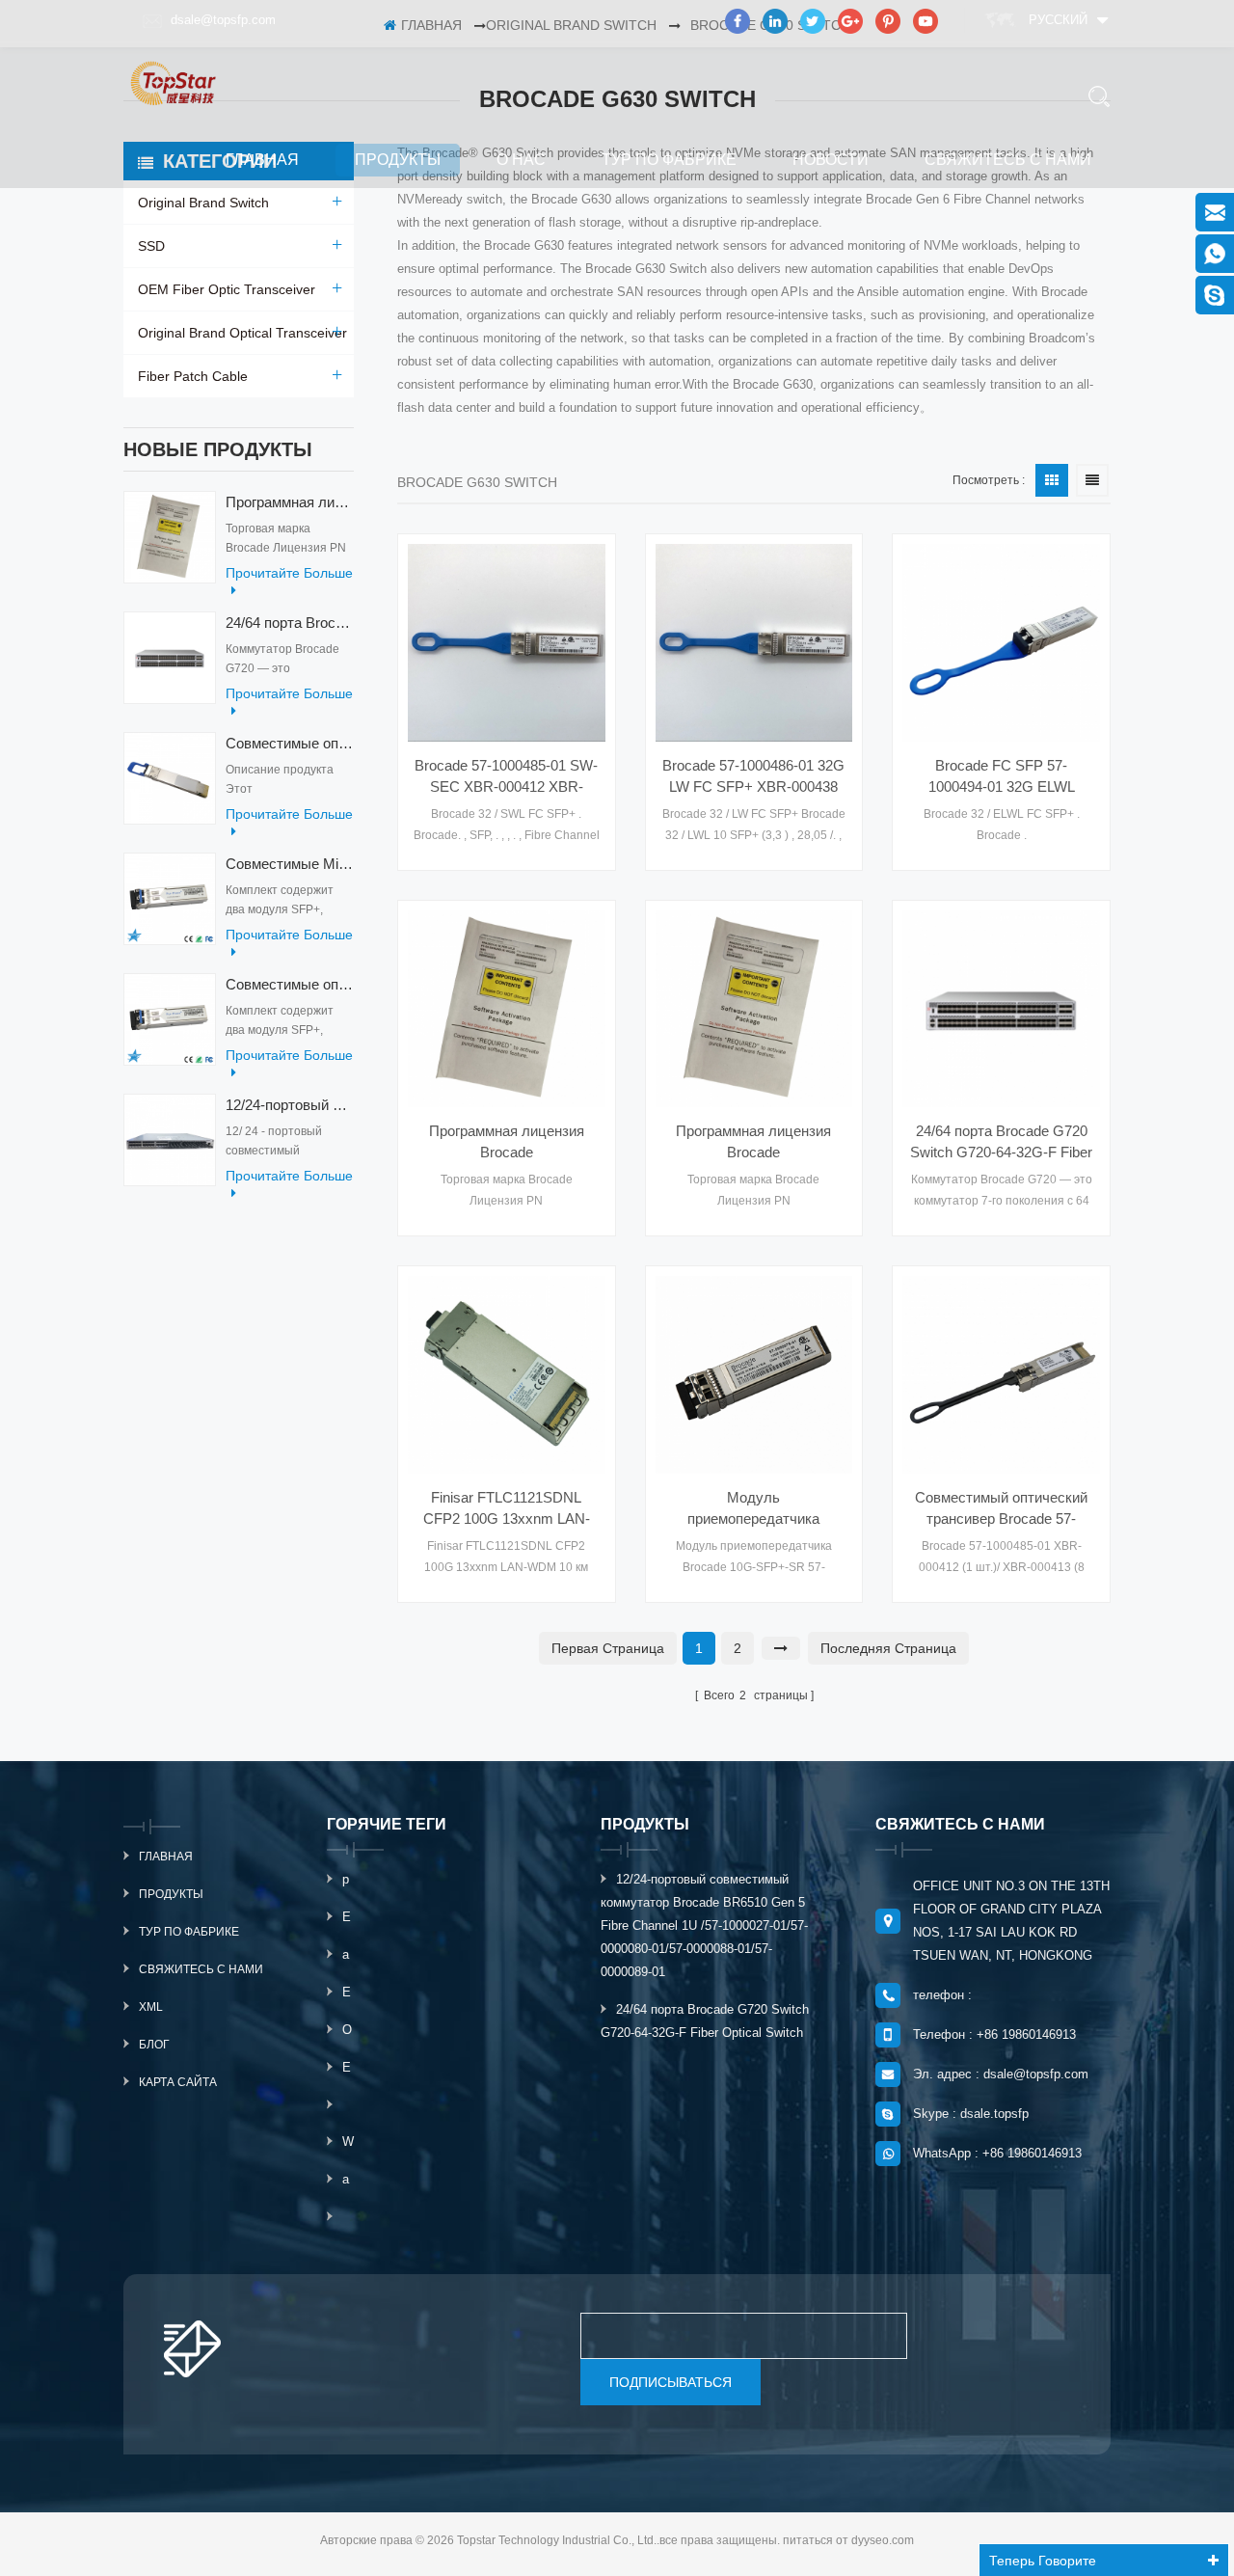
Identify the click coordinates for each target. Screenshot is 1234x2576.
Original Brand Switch (203, 203)
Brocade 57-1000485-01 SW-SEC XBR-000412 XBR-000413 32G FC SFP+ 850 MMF (506, 777)
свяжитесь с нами (1008, 160)
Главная (262, 160)
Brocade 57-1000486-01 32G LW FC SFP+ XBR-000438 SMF (753, 777)
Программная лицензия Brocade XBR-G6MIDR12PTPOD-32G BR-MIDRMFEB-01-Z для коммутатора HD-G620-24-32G (290, 502)
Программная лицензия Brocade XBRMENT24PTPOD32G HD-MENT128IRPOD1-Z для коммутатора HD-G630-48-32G (754, 1143)
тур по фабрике (669, 160)
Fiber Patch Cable (193, 376)
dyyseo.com (883, 2540)
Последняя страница (888, 1648)
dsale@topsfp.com (223, 20)
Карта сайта (178, 2082)
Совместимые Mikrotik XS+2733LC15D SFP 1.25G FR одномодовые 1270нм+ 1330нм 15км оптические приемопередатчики (290, 864)
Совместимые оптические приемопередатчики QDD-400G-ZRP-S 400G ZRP (290, 743)
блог (154, 2045)
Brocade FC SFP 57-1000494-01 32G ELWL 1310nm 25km (1002, 777)
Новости (831, 160)
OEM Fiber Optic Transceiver (227, 289)
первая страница (608, 1648)
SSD (151, 246)
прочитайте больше (289, 573)
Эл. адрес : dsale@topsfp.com (1001, 2074)
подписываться (671, 2382)
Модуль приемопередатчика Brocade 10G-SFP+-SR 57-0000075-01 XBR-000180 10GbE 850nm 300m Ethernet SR (753, 1509)
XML (151, 2007)
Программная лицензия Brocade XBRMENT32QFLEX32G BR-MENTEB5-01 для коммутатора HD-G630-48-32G (506, 1143)
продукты (398, 160)
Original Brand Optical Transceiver (242, 333)
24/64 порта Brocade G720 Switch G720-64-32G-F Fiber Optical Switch (290, 623)
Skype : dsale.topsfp (971, 2114)
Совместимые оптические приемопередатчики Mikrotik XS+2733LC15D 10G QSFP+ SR (290, 984)
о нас (521, 160)
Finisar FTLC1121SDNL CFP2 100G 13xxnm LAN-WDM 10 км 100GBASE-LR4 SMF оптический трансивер (507, 1509)
